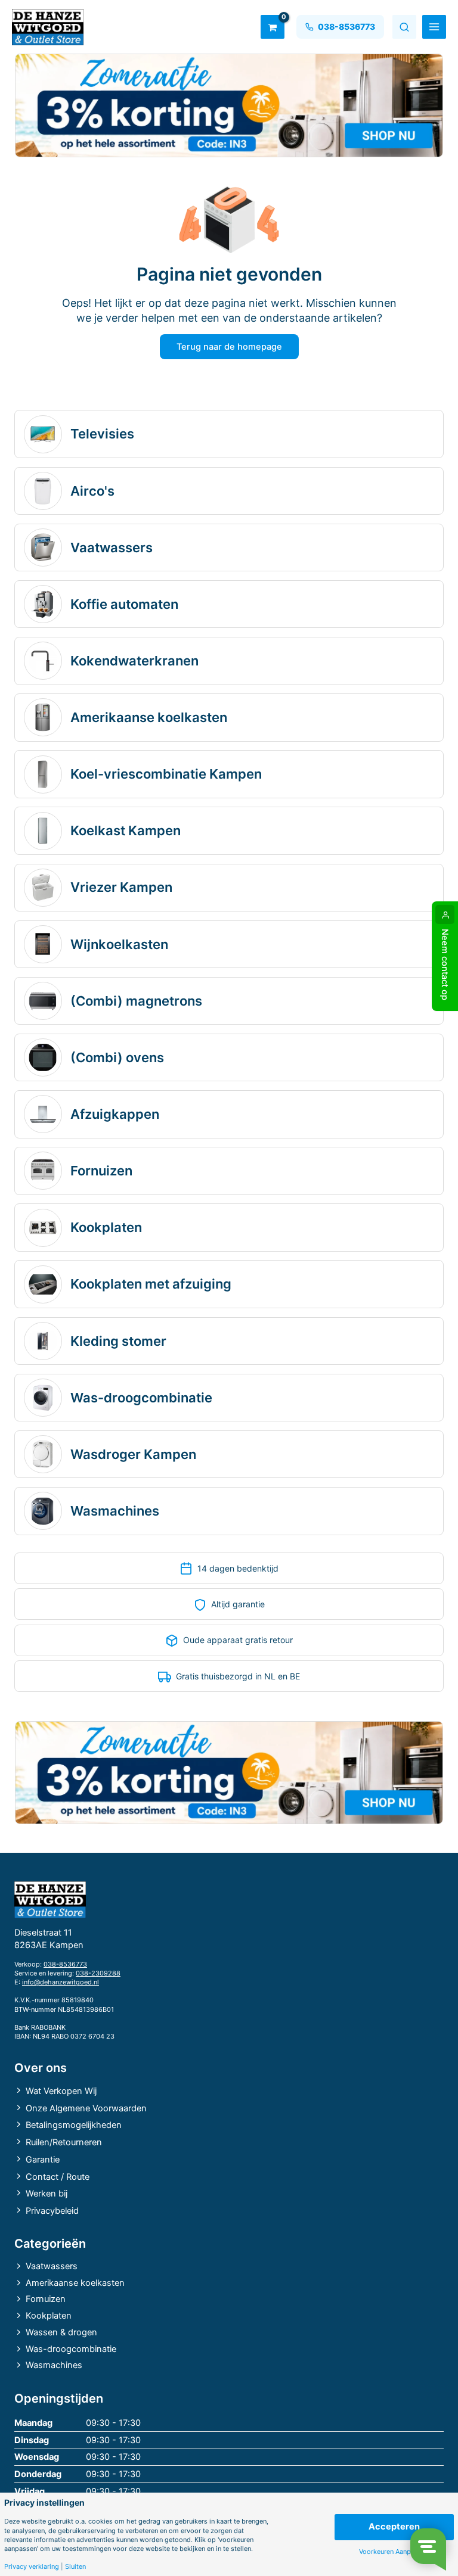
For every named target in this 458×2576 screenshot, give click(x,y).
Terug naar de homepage (229, 347)
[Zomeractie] (229, 105)
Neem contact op (445, 965)
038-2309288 (98, 1973)
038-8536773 (65, 1964)
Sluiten (75, 2567)
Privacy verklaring (32, 2567)
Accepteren (394, 2527)
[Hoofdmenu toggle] (434, 27)
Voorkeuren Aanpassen (394, 2552)
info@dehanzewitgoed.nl (61, 1982)
